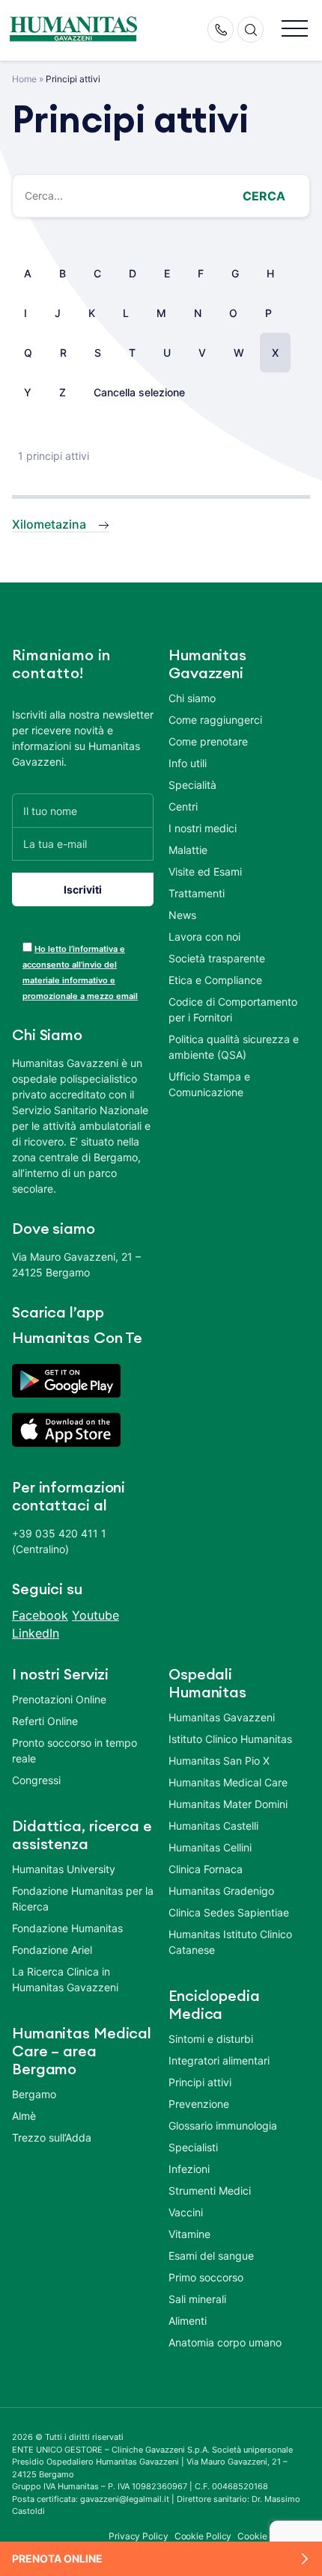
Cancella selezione (139, 392)
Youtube (95, 1615)
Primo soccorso (206, 2277)
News (182, 915)
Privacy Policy (139, 2536)
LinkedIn (36, 1633)
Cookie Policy (203, 2536)
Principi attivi (200, 2082)
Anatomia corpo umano (225, 2342)
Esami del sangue (211, 2256)
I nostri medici (203, 828)
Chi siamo (192, 698)
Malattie (188, 850)
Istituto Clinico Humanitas (230, 1739)
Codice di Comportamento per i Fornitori (233, 1009)
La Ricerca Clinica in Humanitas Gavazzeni (65, 1979)
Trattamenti (197, 893)
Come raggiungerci (215, 720)
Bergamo (34, 2094)
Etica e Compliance (215, 980)
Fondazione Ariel (52, 1950)
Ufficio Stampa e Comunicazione (209, 1084)
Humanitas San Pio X (219, 1761)
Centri (183, 806)
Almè (24, 2116)
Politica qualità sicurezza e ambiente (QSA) (234, 1047)
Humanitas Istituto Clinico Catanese (230, 1942)
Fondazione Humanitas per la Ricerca (83, 1899)
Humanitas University (64, 1869)
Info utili (188, 763)
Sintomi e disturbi (211, 2039)
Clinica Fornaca (206, 1869)
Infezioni (189, 2169)
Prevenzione (199, 2104)
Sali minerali (197, 2299)
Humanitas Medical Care (228, 1782)
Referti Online (45, 1721)
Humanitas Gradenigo (221, 1891)
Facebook (40, 1615)
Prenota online (57, 2558)
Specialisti (193, 2147)
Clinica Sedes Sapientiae (229, 1912)
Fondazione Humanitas (67, 1928)
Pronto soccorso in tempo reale (75, 1750)
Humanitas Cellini (210, 1847)
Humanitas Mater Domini (228, 1804)
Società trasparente (217, 958)
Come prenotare (208, 741)
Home (24, 79)
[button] (295, 30)
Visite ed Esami (205, 872)
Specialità (192, 785)
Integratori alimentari (219, 2060)
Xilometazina (49, 524)
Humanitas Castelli (213, 1826)
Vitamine (189, 2234)
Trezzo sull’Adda (52, 2137)
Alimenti (188, 2321)
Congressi (36, 1780)
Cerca (264, 196)
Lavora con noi (204, 937)
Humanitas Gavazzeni (222, 1717)
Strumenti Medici (210, 2191)
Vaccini (186, 2212)
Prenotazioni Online (59, 1699)
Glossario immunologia (223, 2125)
